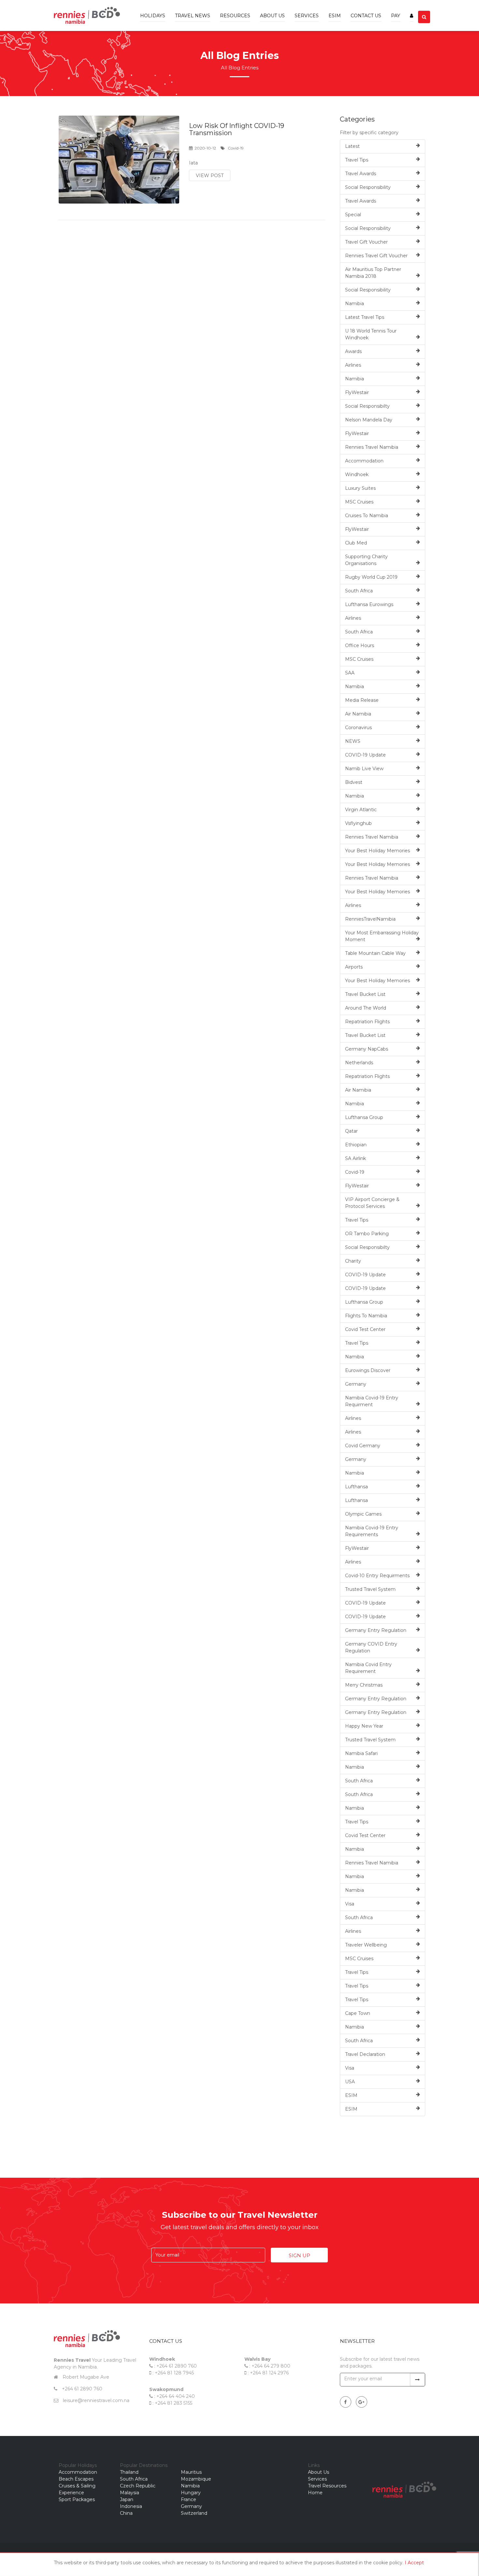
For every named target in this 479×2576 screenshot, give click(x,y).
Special (353, 215)
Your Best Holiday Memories (377, 851)
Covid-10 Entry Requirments (377, 1576)
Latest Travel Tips (365, 317)
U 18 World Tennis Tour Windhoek (371, 334)
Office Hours (360, 645)
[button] (412, 11)
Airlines (353, 365)
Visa (350, 1904)
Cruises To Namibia (367, 516)
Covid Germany (363, 1446)
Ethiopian (356, 1145)
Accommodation (364, 461)
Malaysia (130, 2493)
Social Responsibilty (367, 406)
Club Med (356, 543)
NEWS (353, 741)
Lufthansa (356, 1487)
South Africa (359, 591)
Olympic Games (363, 1514)
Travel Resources (327, 2486)
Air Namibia (358, 714)
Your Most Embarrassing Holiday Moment (382, 936)
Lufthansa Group (364, 1117)
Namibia (355, 304)
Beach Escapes (76, 2479)
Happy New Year (364, 1726)
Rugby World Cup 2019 (371, 577)
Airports (354, 967)
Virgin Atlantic (361, 810)
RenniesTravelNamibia (370, 919)
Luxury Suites (360, 488)
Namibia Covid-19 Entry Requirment (372, 1401)
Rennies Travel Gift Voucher (376, 256)
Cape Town (358, 2013)
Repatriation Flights (367, 1022)
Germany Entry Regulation (376, 1630)
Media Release (362, 700)
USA (350, 2082)
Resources (235, 16)
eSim (335, 16)
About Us (272, 16)
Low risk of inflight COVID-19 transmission (237, 129)
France (189, 2499)
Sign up (299, 2255)
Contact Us (366, 16)
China (126, 2513)
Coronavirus (358, 728)
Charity (353, 1261)
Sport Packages (77, 2499)
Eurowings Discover (368, 1370)
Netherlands (359, 1063)
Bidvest (354, 782)
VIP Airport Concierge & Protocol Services (372, 1203)
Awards (353, 351)
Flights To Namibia (366, 1316)
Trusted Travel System (370, 1589)
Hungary (191, 2493)
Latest (352, 146)
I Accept (414, 2563)
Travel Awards (361, 174)
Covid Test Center (365, 1329)
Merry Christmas (364, 1685)
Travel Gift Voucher (366, 242)
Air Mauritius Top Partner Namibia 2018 (373, 273)
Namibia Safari (361, 1753)
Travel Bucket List (365, 994)
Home (315, 2493)
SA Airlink (356, 1158)
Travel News (193, 16)
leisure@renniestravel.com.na (96, 2400)
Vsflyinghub (358, 823)
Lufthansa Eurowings (369, 604)
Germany (356, 1384)
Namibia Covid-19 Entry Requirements (372, 1531)
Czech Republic (138, 2486)
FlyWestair (357, 392)
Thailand (129, 2472)
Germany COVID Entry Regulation (371, 1647)
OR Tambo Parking (367, 1234)
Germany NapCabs (367, 1049)
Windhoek (357, 474)
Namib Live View (364, 769)
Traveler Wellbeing (366, 1945)
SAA (350, 673)
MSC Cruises (359, 502)
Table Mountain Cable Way (375, 953)
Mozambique (196, 2479)
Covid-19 (355, 1172)
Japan (127, 2499)
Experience (71, 2493)
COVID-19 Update (365, 755)
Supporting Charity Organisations (366, 560)
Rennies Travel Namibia (372, 447)
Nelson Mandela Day (369, 420)
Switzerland (194, 2513)
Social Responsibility (368, 187)
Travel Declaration (365, 2054)
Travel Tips (357, 160)
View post (210, 176)
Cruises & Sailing (77, 2486)
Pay (396, 16)
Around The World (366, 1008)
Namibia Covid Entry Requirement (368, 1668)
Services (307, 16)
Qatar (351, 1131)
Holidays (153, 16)
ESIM (351, 2095)
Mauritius (191, 2472)
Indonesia (131, 2506)
